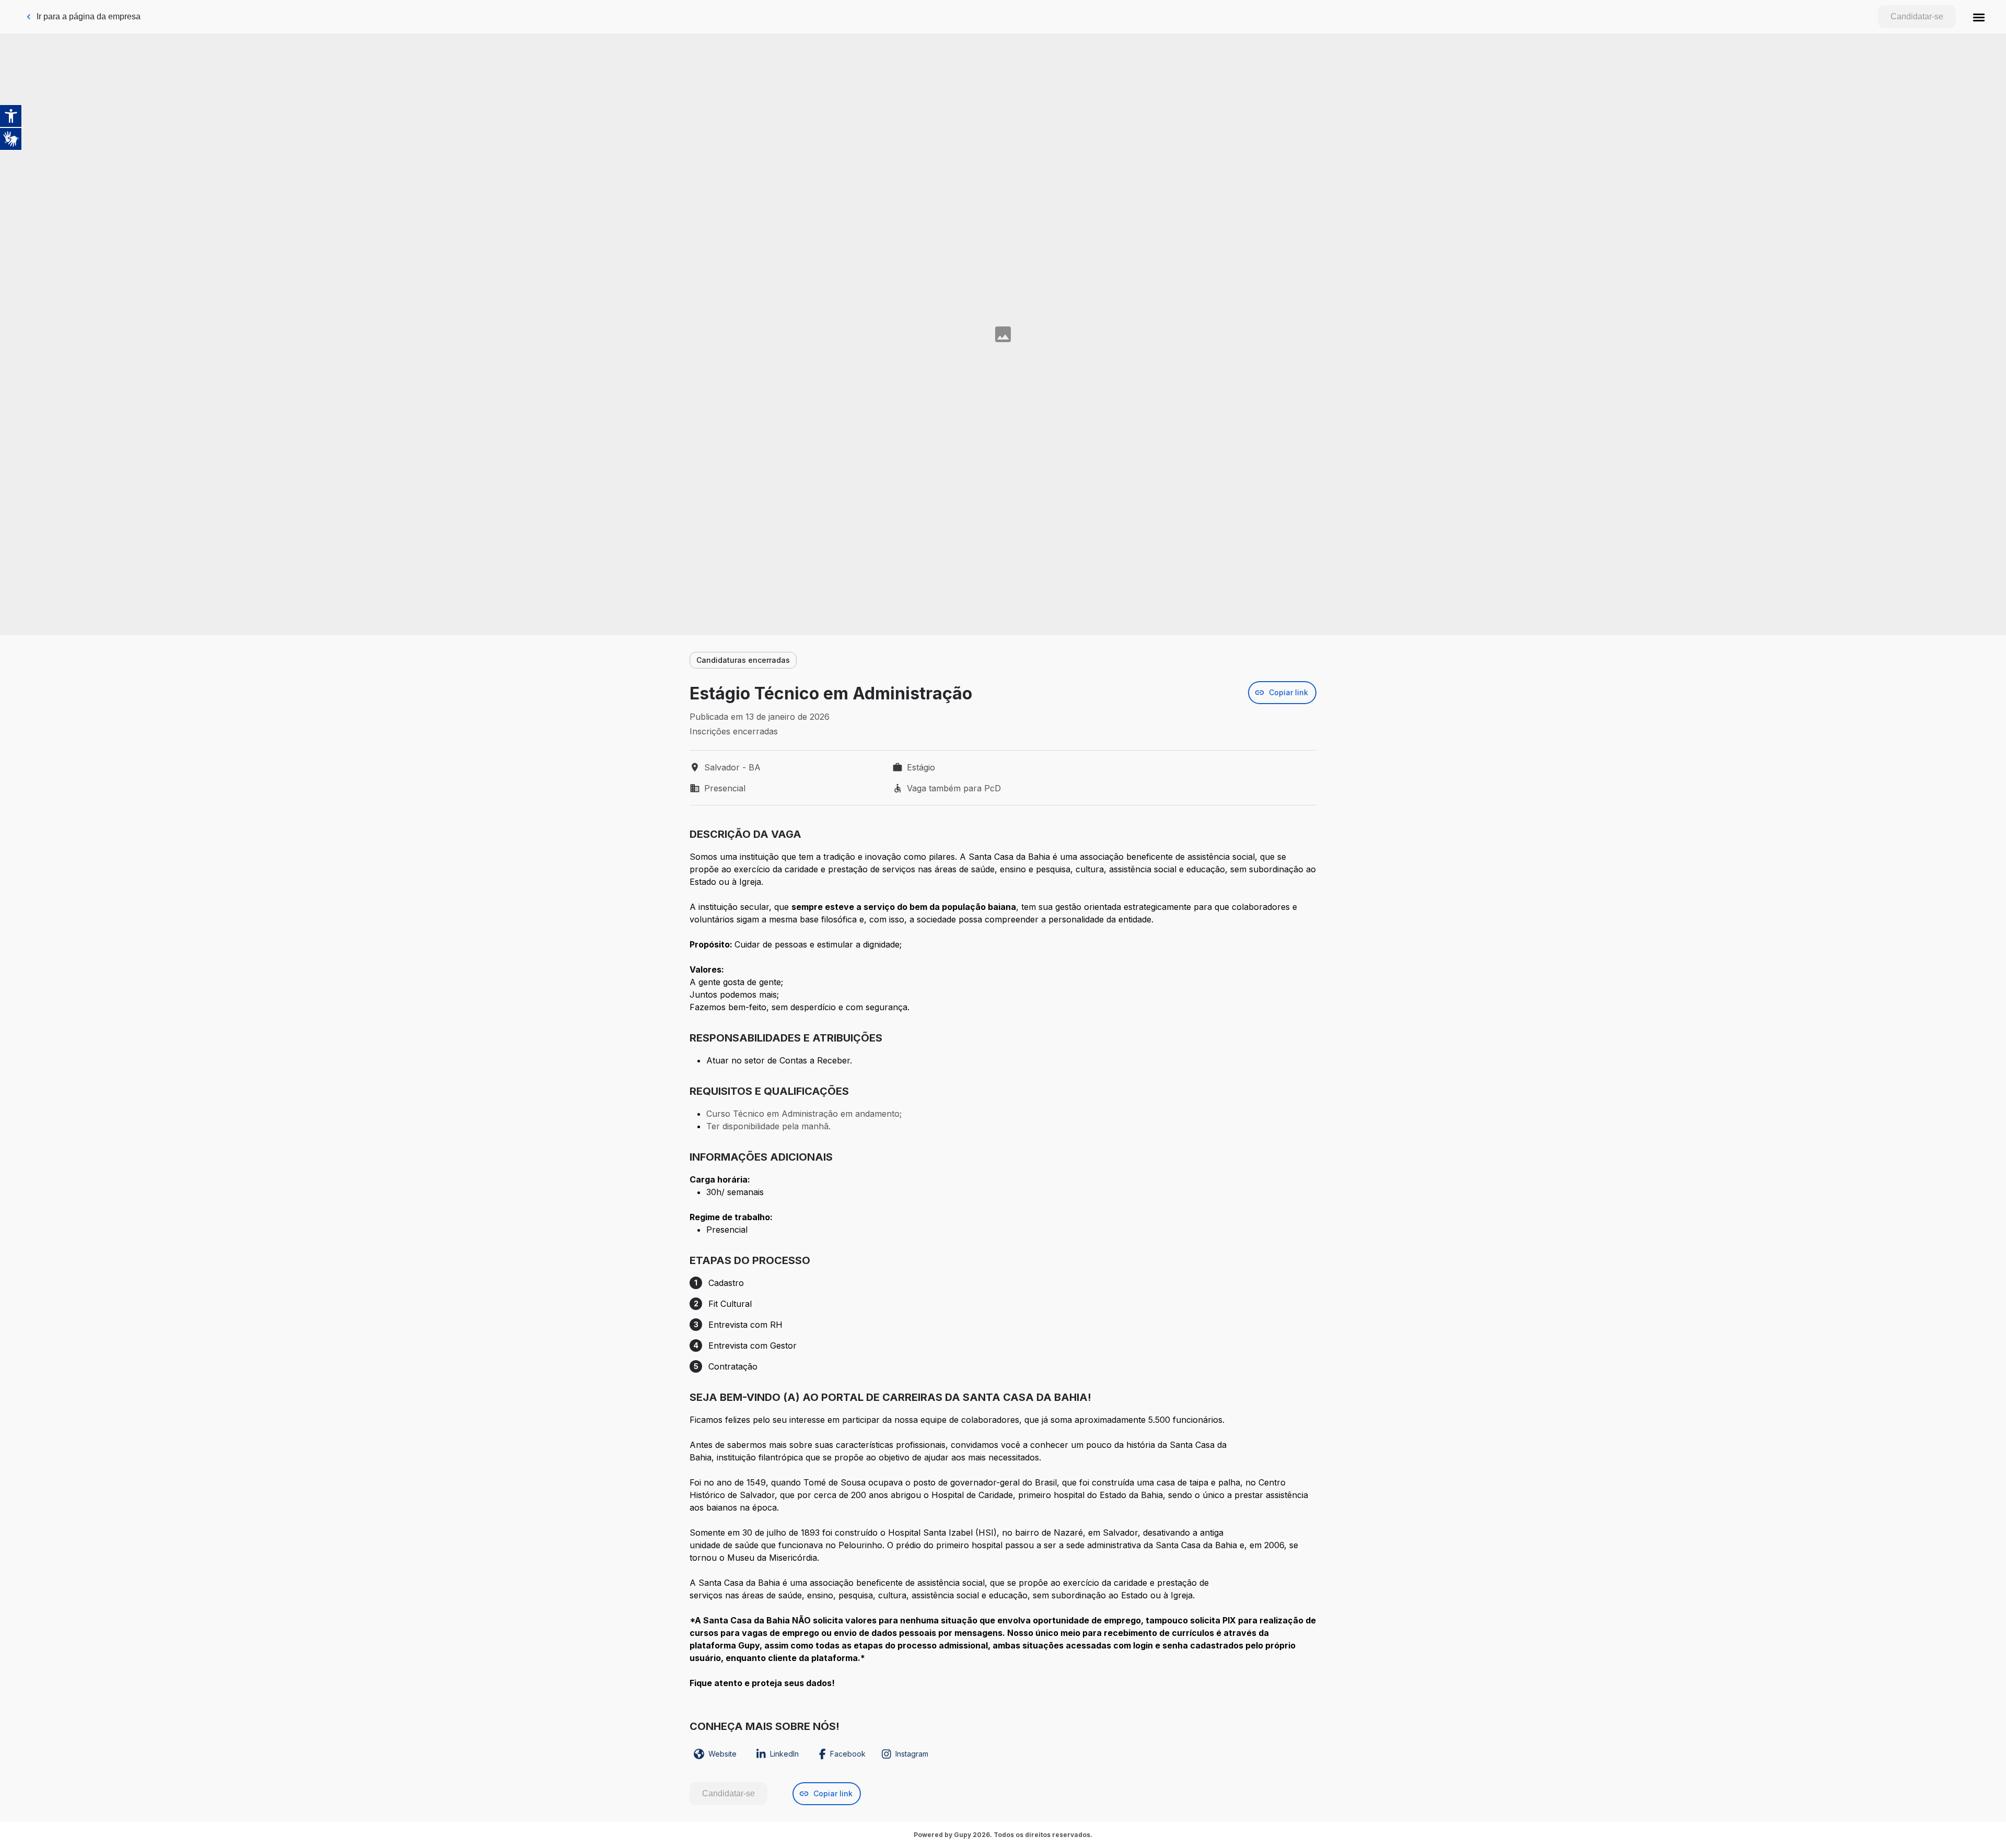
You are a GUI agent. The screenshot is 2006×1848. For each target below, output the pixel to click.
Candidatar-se (1917, 16)
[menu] (1979, 17)
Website (722, 1754)
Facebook (848, 1754)
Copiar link (1288, 692)
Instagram (912, 1754)
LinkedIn (784, 1754)
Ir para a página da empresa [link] (89, 16)
